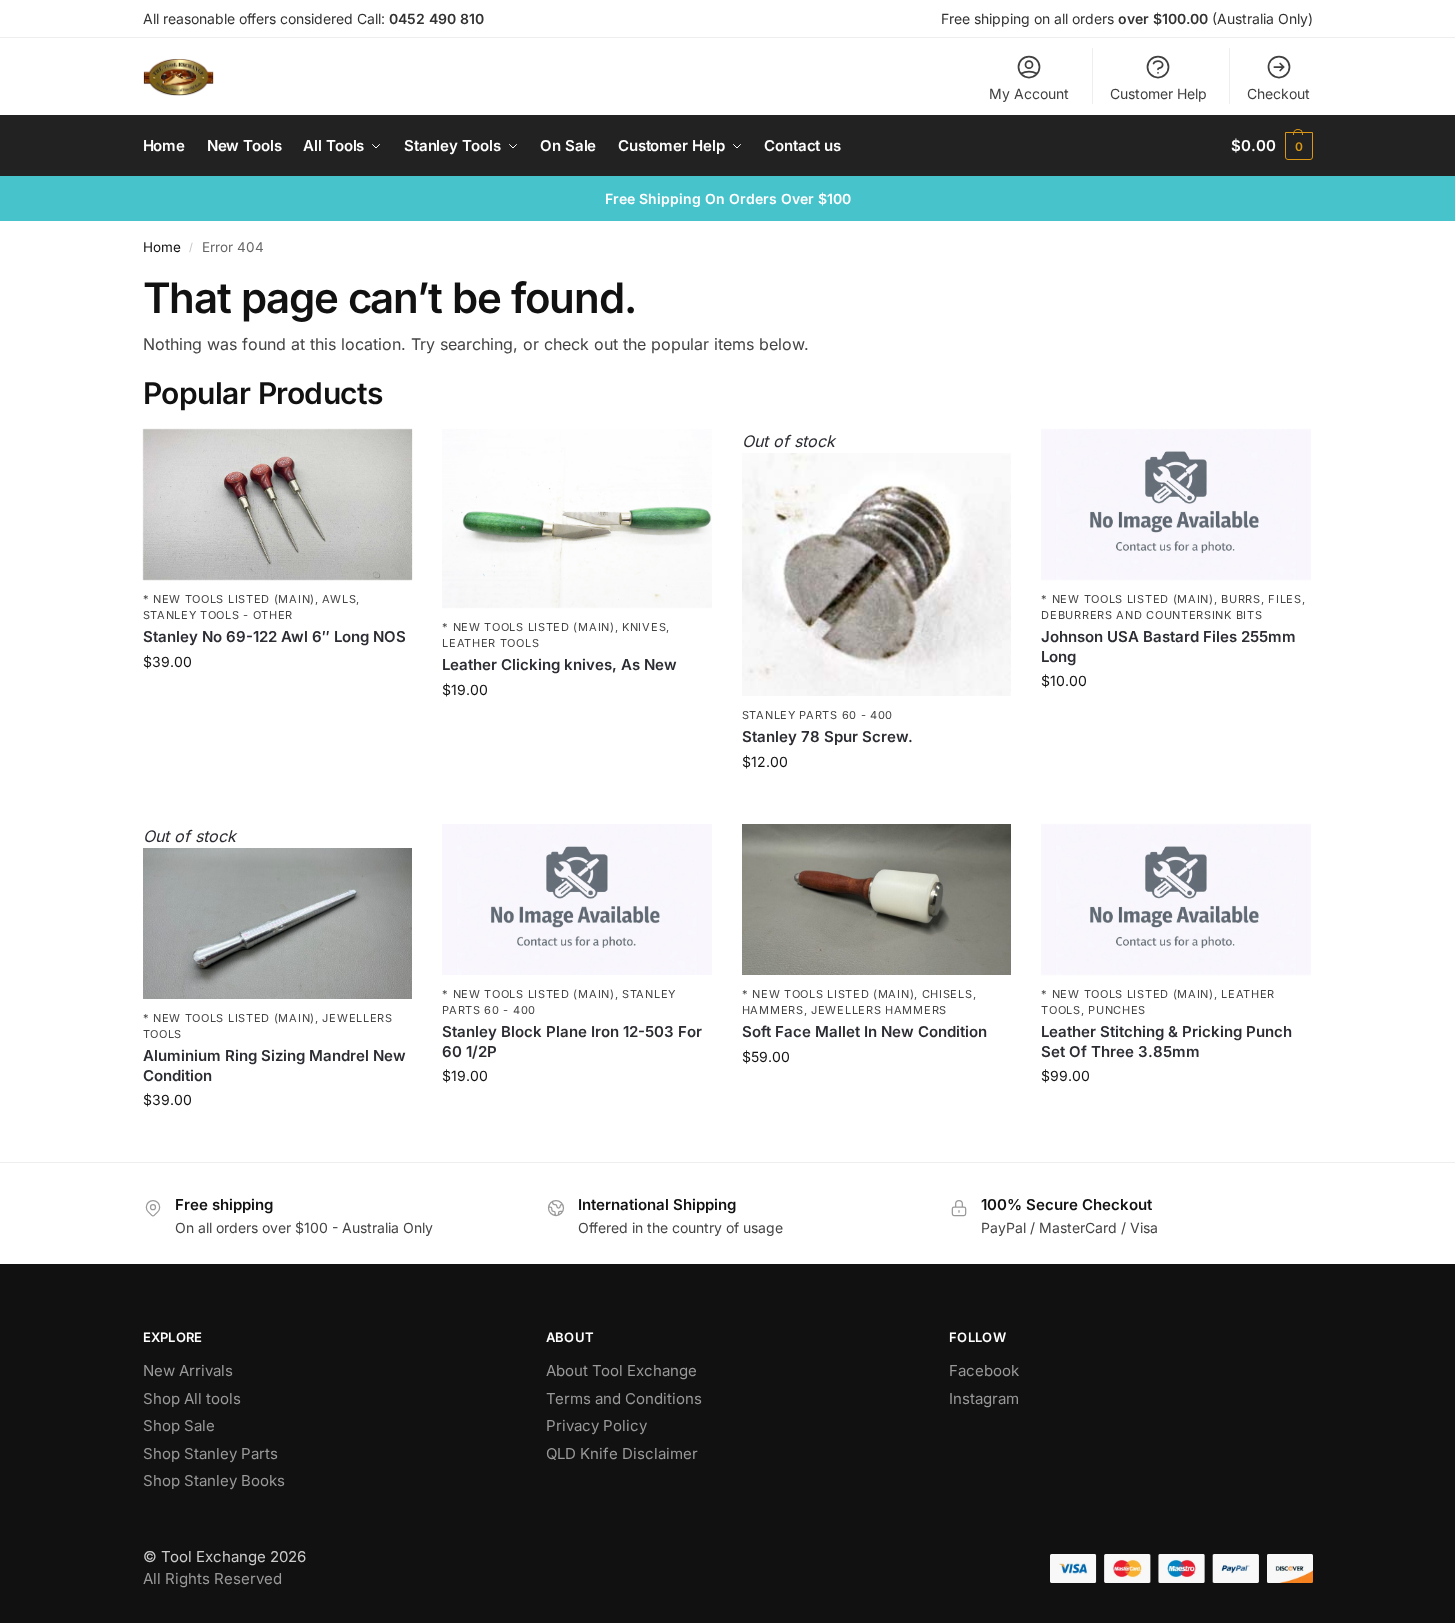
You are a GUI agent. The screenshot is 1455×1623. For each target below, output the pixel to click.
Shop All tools (192, 1398)
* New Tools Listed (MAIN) (229, 599)
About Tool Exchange (621, 1370)
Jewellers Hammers (879, 1010)
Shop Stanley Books (214, 1480)
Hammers (773, 1010)
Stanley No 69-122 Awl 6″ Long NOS (274, 636)
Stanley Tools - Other (218, 615)
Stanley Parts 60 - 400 (817, 715)
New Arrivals (188, 1370)
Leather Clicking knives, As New (559, 664)
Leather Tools (490, 643)
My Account (1029, 93)
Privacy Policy (596, 1425)
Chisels (947, 994)
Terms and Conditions (624, 1398)
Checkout (1278, 93)
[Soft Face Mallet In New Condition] (877, 900)
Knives (644, 627)
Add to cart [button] (277, 703)
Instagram (984, 1398)
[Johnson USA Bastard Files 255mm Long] (1176, 505)
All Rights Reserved (212, 1578)
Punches (1117, 1010)
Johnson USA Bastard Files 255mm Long (1168, 646)
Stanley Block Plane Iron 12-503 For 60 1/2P (572, 1041)
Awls (339, 599)
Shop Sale (179, 1425)
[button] (1271, 146)
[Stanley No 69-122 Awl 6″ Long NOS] (278, 505)
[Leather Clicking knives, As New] (577, 519)
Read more (877, 803)
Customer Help (1158, 93)
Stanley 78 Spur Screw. (827, 736)
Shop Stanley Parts (210, 1453)
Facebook (984, 1370)
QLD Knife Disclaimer (622, 1453)
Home (162, 247)
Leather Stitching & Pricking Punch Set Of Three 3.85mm (1166, 1041)
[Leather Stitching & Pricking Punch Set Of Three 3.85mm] (1176, 900)
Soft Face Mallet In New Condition (864, 1031)
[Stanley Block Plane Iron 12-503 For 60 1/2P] (577, 900)
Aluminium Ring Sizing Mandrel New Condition (274, 1065)
